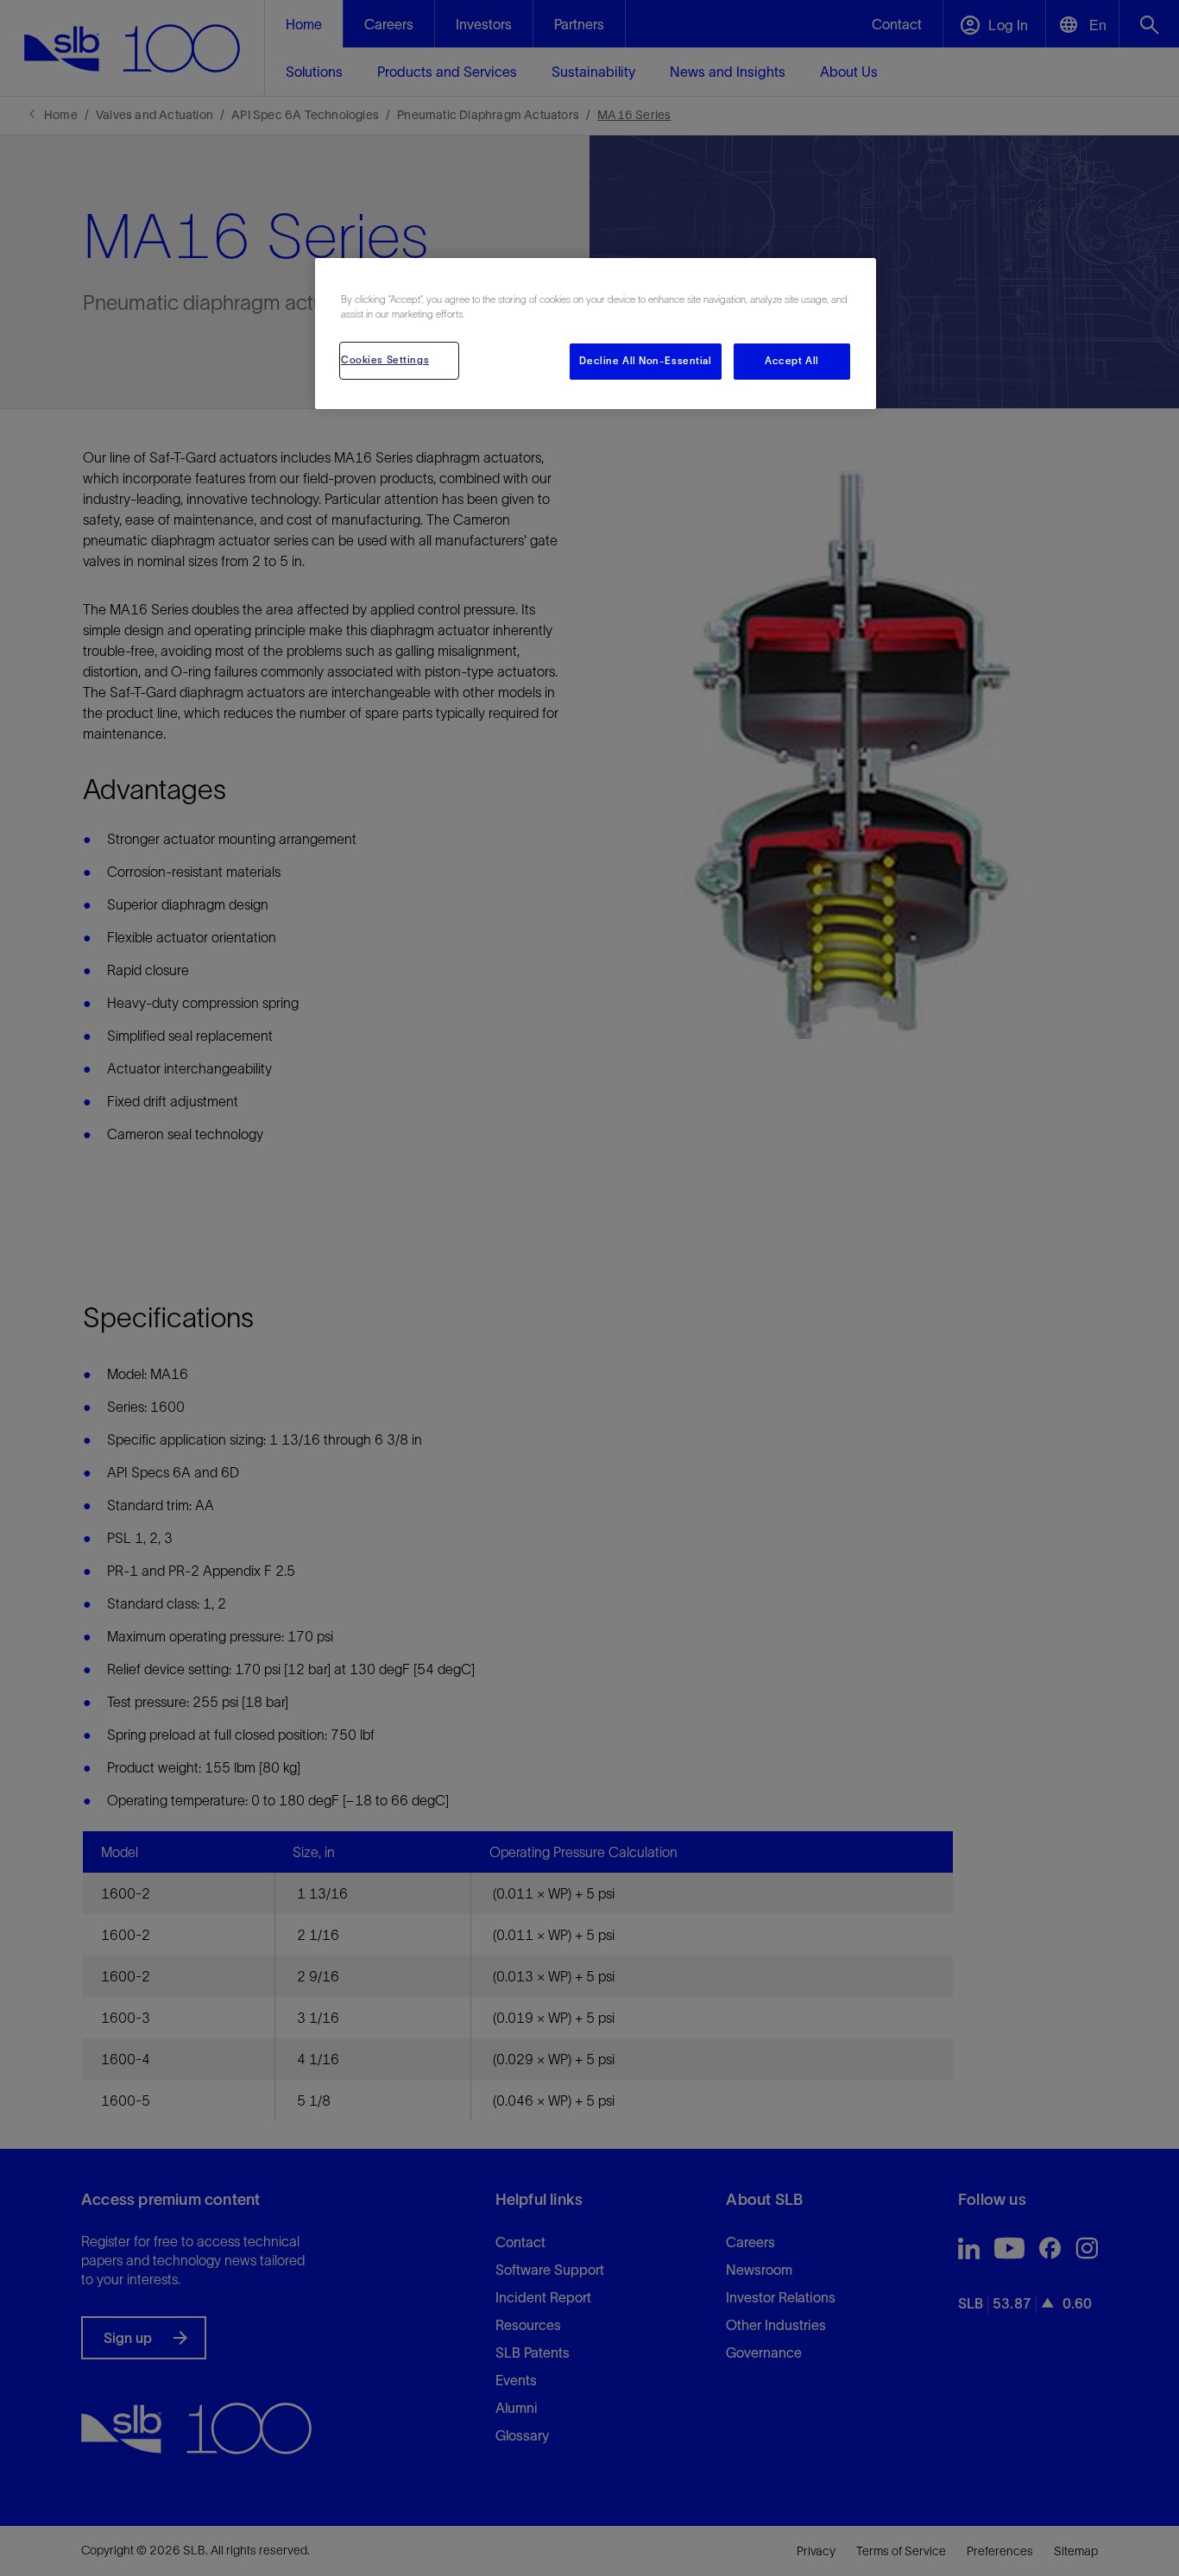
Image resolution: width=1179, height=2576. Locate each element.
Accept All (792, 361)
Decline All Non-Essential (645, 361)
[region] (596, 334)
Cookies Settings (385, 360)
